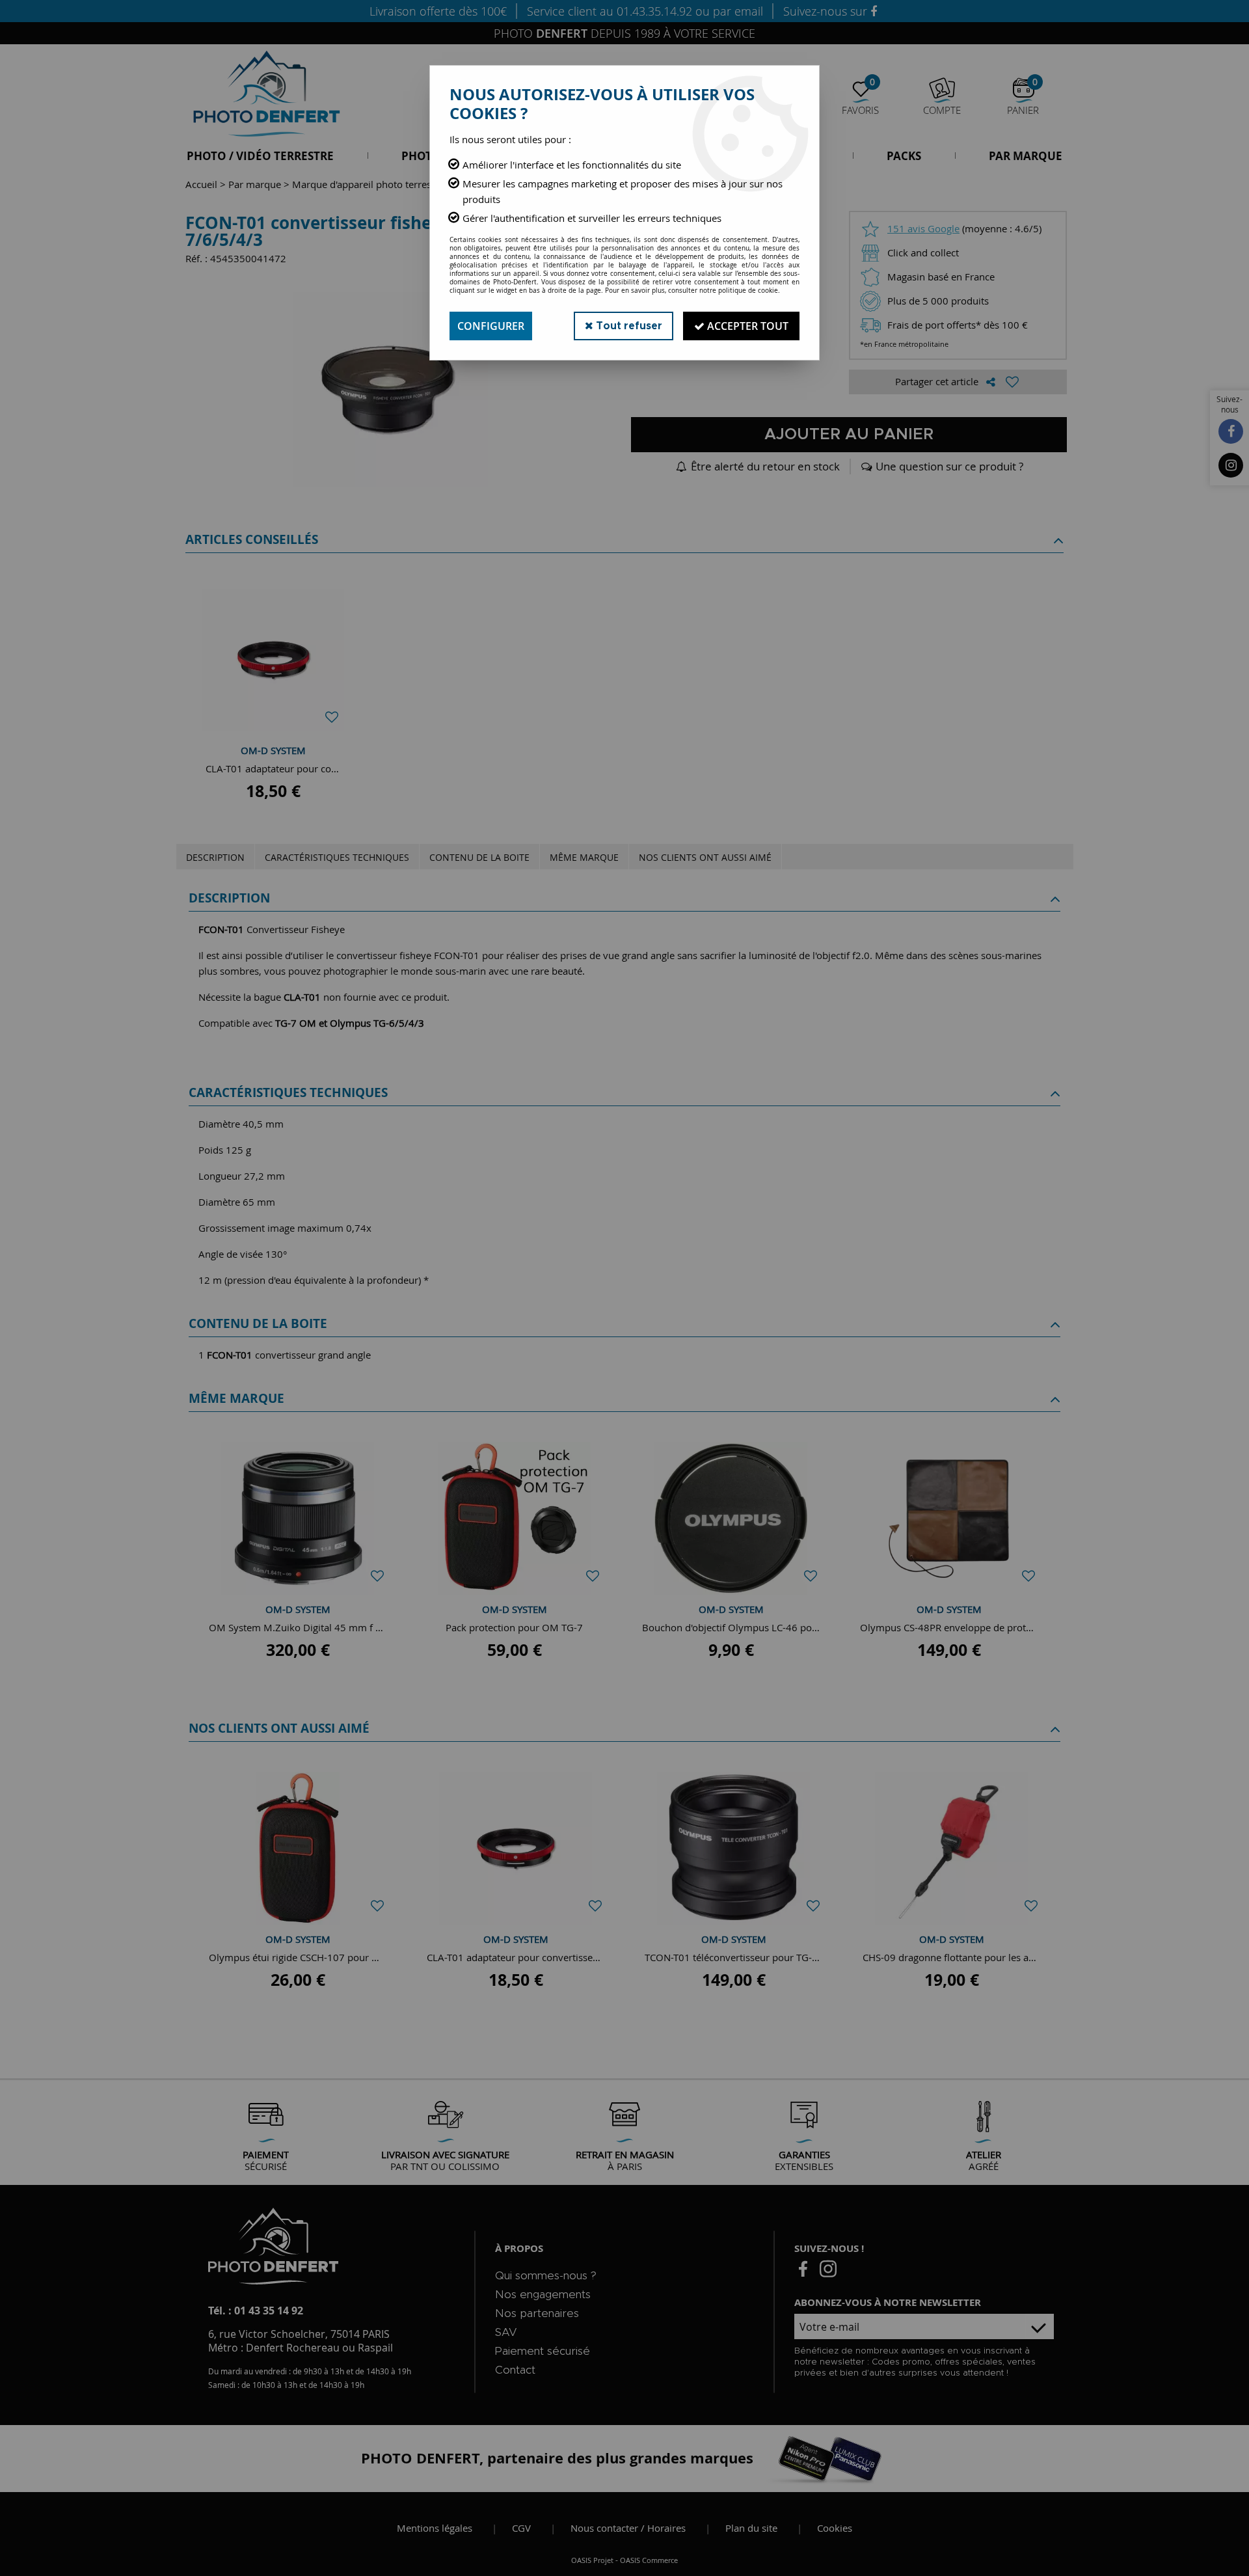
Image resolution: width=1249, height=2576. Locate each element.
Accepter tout (746, 326)
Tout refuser (628, 326)
